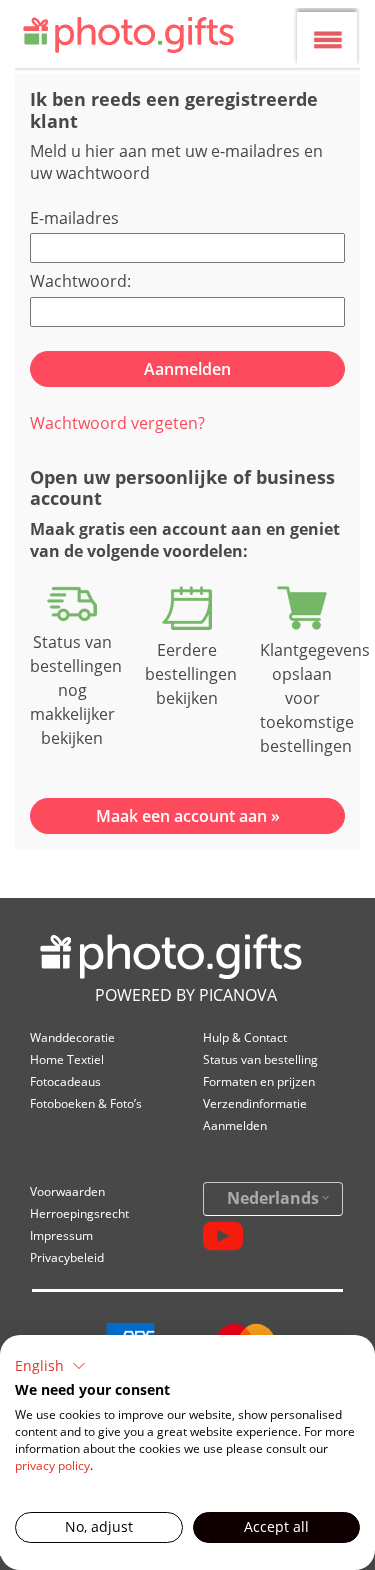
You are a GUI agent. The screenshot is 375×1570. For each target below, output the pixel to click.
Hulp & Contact (245, 1037)
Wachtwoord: (80, 281)
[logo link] (136, 38)
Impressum (61, 1235)
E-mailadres (74, 218)
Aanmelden (235, 1125)
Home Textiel (67, 1059)
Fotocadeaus (65, 1081)
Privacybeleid (67, 1257)
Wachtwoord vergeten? (117, 423)
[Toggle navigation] (327, 40)
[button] (50, 1366)
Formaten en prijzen (259, 1081)
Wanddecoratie (72, 1037)
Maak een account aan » (188, 816)
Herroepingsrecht (79, 1213)
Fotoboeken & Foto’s (86, 1103)
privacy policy (52, 1465)
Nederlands (273, 1198)
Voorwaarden (67, 1191)
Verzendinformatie (255, 1103)
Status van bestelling (260, 1059)
